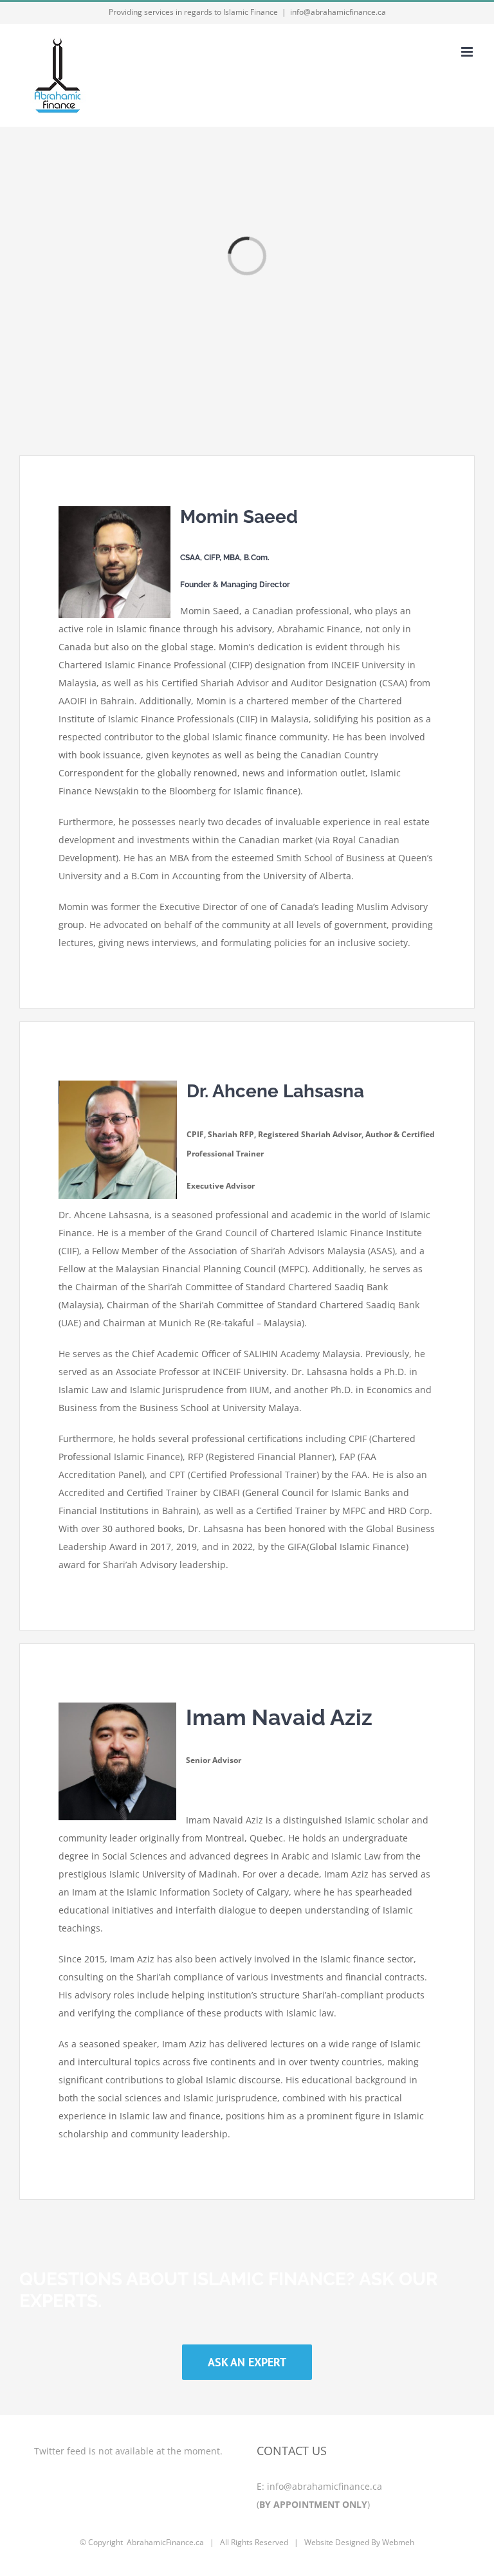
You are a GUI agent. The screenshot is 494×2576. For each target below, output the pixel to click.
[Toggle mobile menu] (468, 52)
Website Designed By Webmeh (359, 2542)
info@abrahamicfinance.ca (338, 12)
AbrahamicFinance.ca (165, 2542)
